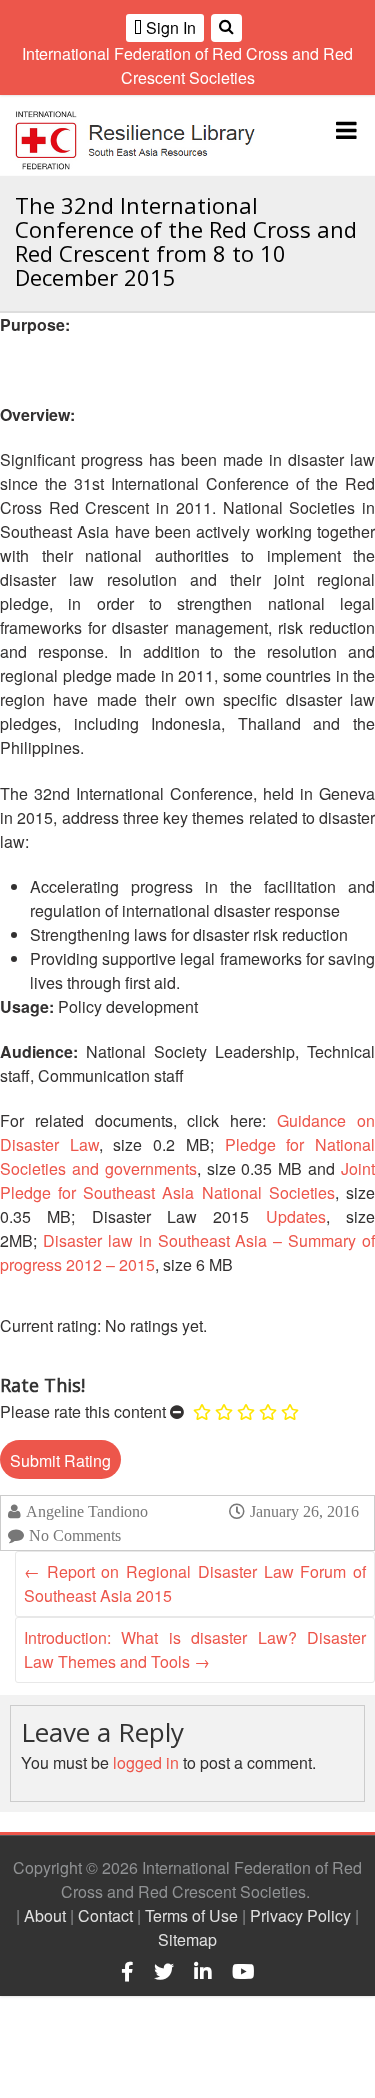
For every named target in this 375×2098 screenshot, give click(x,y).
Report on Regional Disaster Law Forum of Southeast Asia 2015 (195, 1583)
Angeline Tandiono (87, 1511)
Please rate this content (83, 1411)
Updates (296, 1216)
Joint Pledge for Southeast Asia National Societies (187, 1180)
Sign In (169, 27)
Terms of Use (191, 1915)
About (45, 1915)
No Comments (75, 1535)
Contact (105, 1915)
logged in (146, 1762)
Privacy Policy (300, 1915)
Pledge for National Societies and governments (187, 1156)
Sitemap (187, 1939)
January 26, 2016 (304, 1511)
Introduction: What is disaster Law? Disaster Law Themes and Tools (195, 1649)
